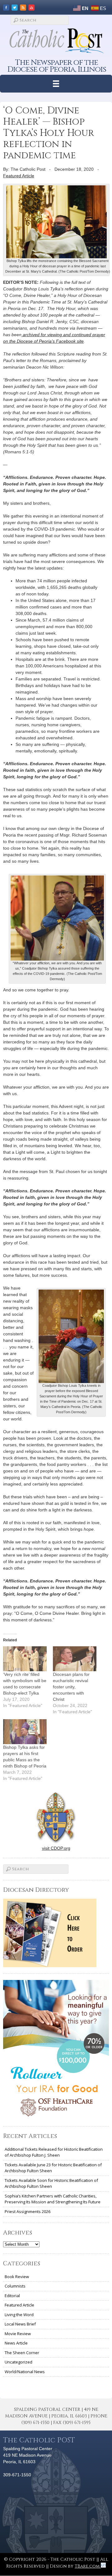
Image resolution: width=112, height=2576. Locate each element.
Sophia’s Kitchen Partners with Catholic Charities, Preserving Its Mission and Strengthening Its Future (53, 2199)
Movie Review (18, 2334)
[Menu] (56, 84)
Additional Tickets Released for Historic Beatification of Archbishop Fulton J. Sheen (54, 2152)
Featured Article (19, 176)
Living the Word (19, 2315)
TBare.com (88, 2566)
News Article (16, 2343)
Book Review (17, 2277)
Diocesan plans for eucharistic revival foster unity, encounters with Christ (71, 1687)
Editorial (12, 2296)
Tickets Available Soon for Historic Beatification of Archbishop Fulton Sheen (51, 2183)
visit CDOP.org (56, 1848)
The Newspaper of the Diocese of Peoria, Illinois (57, 66)
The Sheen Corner (22, 2353)
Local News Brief (20, 2324)
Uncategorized (19, 2362)
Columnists (15, 2286)
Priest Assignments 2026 (28, 2211)
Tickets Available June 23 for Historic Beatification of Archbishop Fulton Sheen (53, 2168)
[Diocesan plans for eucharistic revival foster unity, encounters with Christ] (75, 1659)
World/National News (25, 2372)
